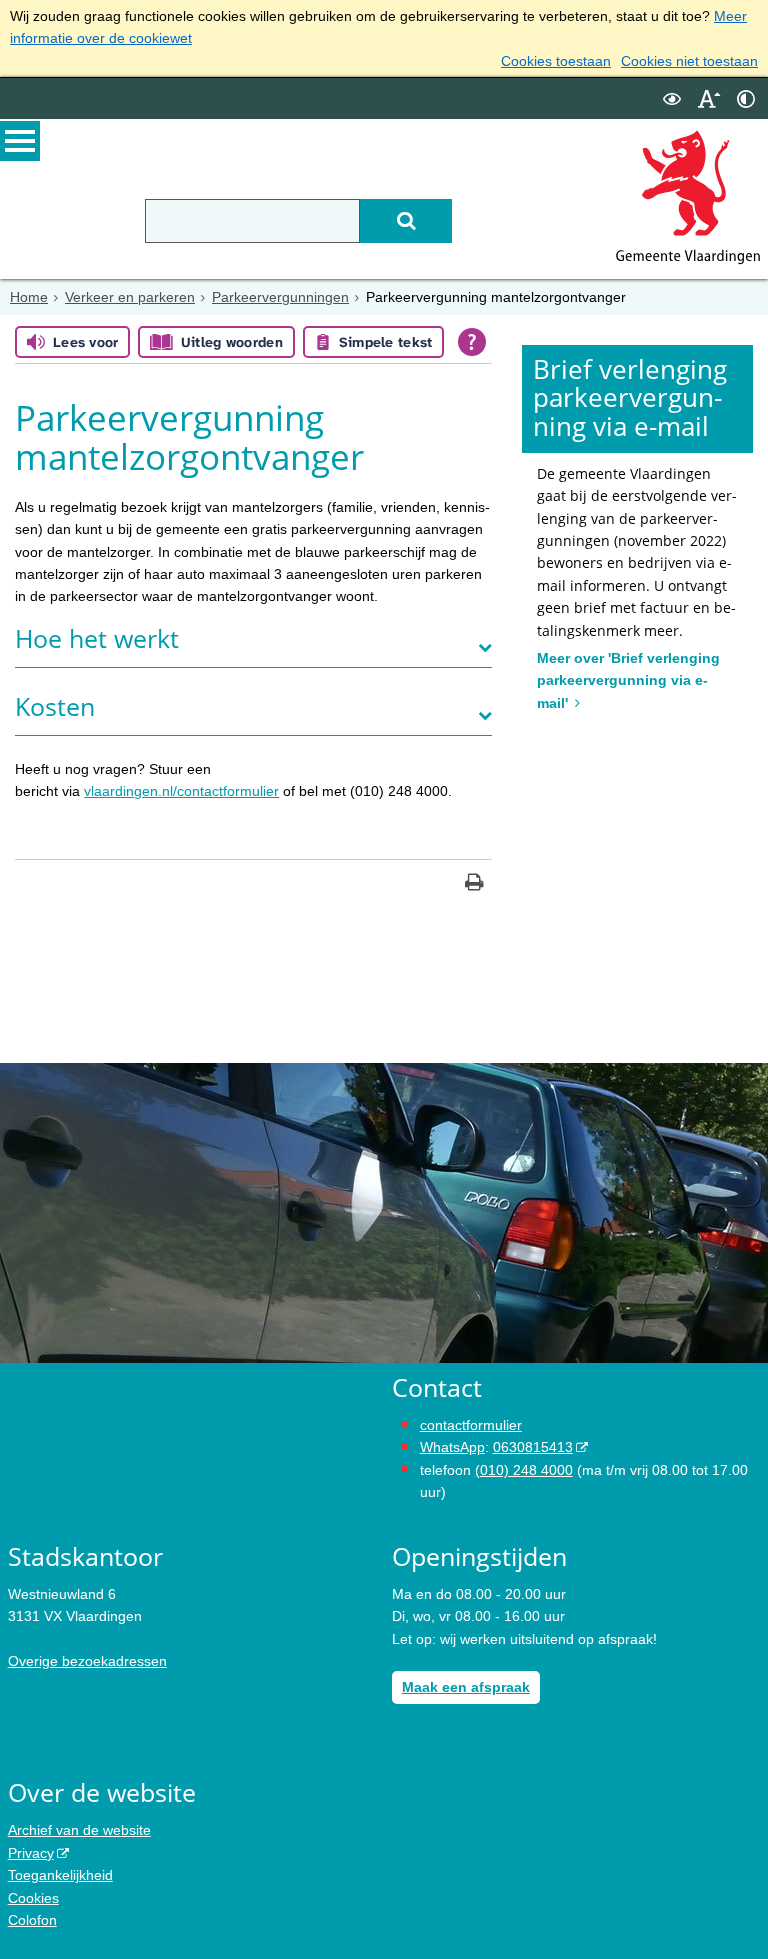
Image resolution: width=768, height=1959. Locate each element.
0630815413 (533, 1447)
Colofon (32, 1920)
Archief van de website (79, 1830)
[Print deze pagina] (474, 884)
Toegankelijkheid (60, 1875)
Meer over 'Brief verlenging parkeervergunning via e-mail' (628, 680)
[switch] (672, 98)
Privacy (31, 1853)
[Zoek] (406, 221)
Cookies (33, 1898)
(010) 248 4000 (524, 1470)
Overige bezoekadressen (87, 1661)
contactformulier (471, 1425)
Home (29, 297)
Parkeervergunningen (280, 297)
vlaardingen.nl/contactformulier (181, 791)
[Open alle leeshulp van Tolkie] (472, 342)
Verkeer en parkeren (130, 297)
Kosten (55, 706)
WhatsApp (452, 1447)
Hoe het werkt (97, 638)
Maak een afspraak (466, 1687)
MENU (20, 141)
